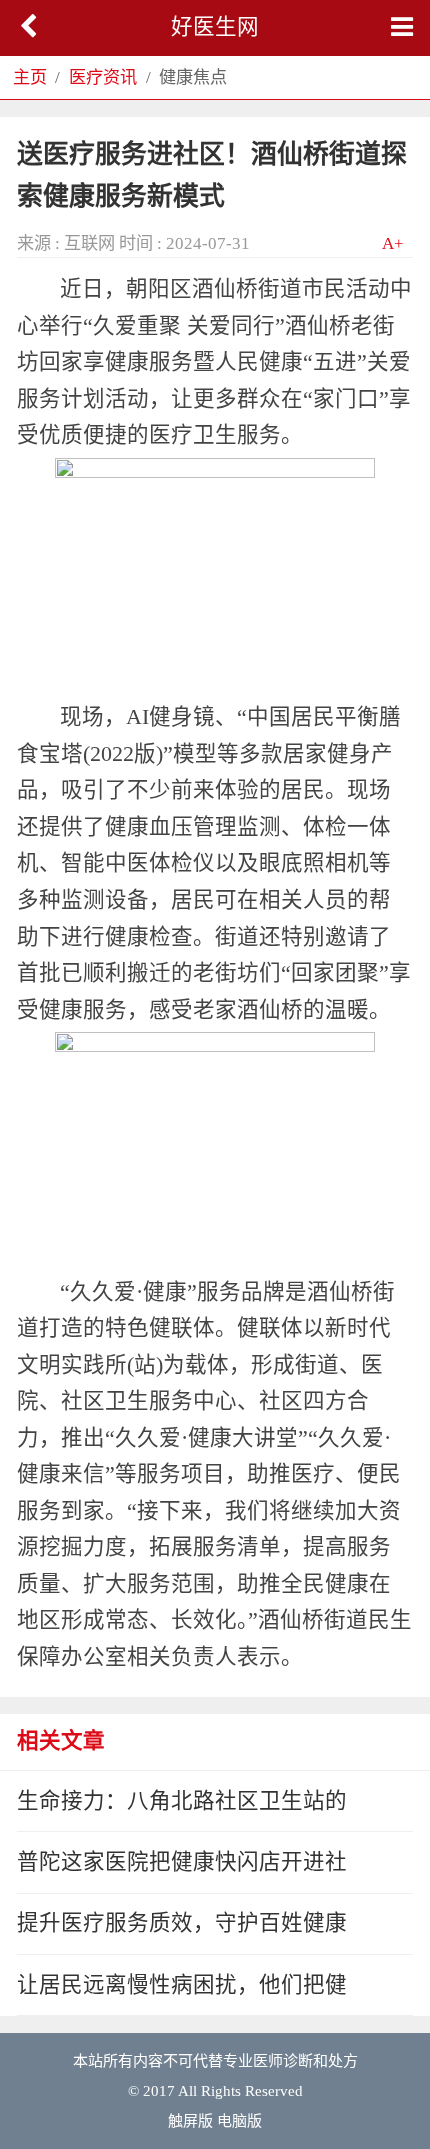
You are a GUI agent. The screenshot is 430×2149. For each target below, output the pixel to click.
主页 (30, 77)
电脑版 (239, 2121)
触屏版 (190, 2121)
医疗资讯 (103, 77)
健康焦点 (193, 77)
